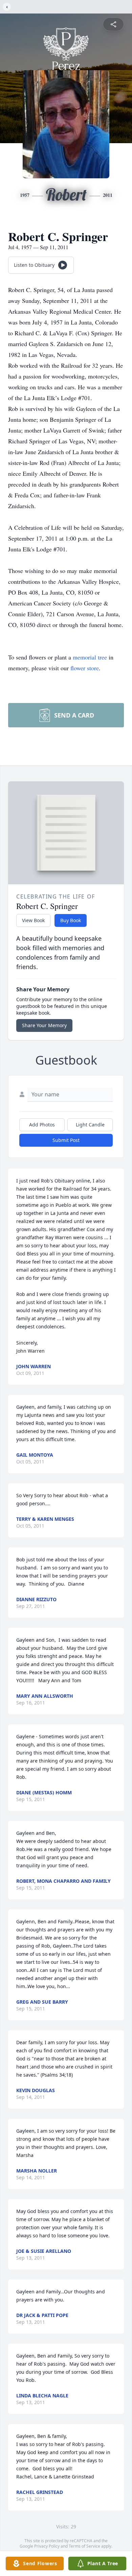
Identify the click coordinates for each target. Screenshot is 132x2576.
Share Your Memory (44, 1025)
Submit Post (66, 1140)
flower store (85, 668)
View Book (33, 920)
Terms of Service (84, 2546)
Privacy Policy (47, 2546)
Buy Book (71, 920)
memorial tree (90, 657)
